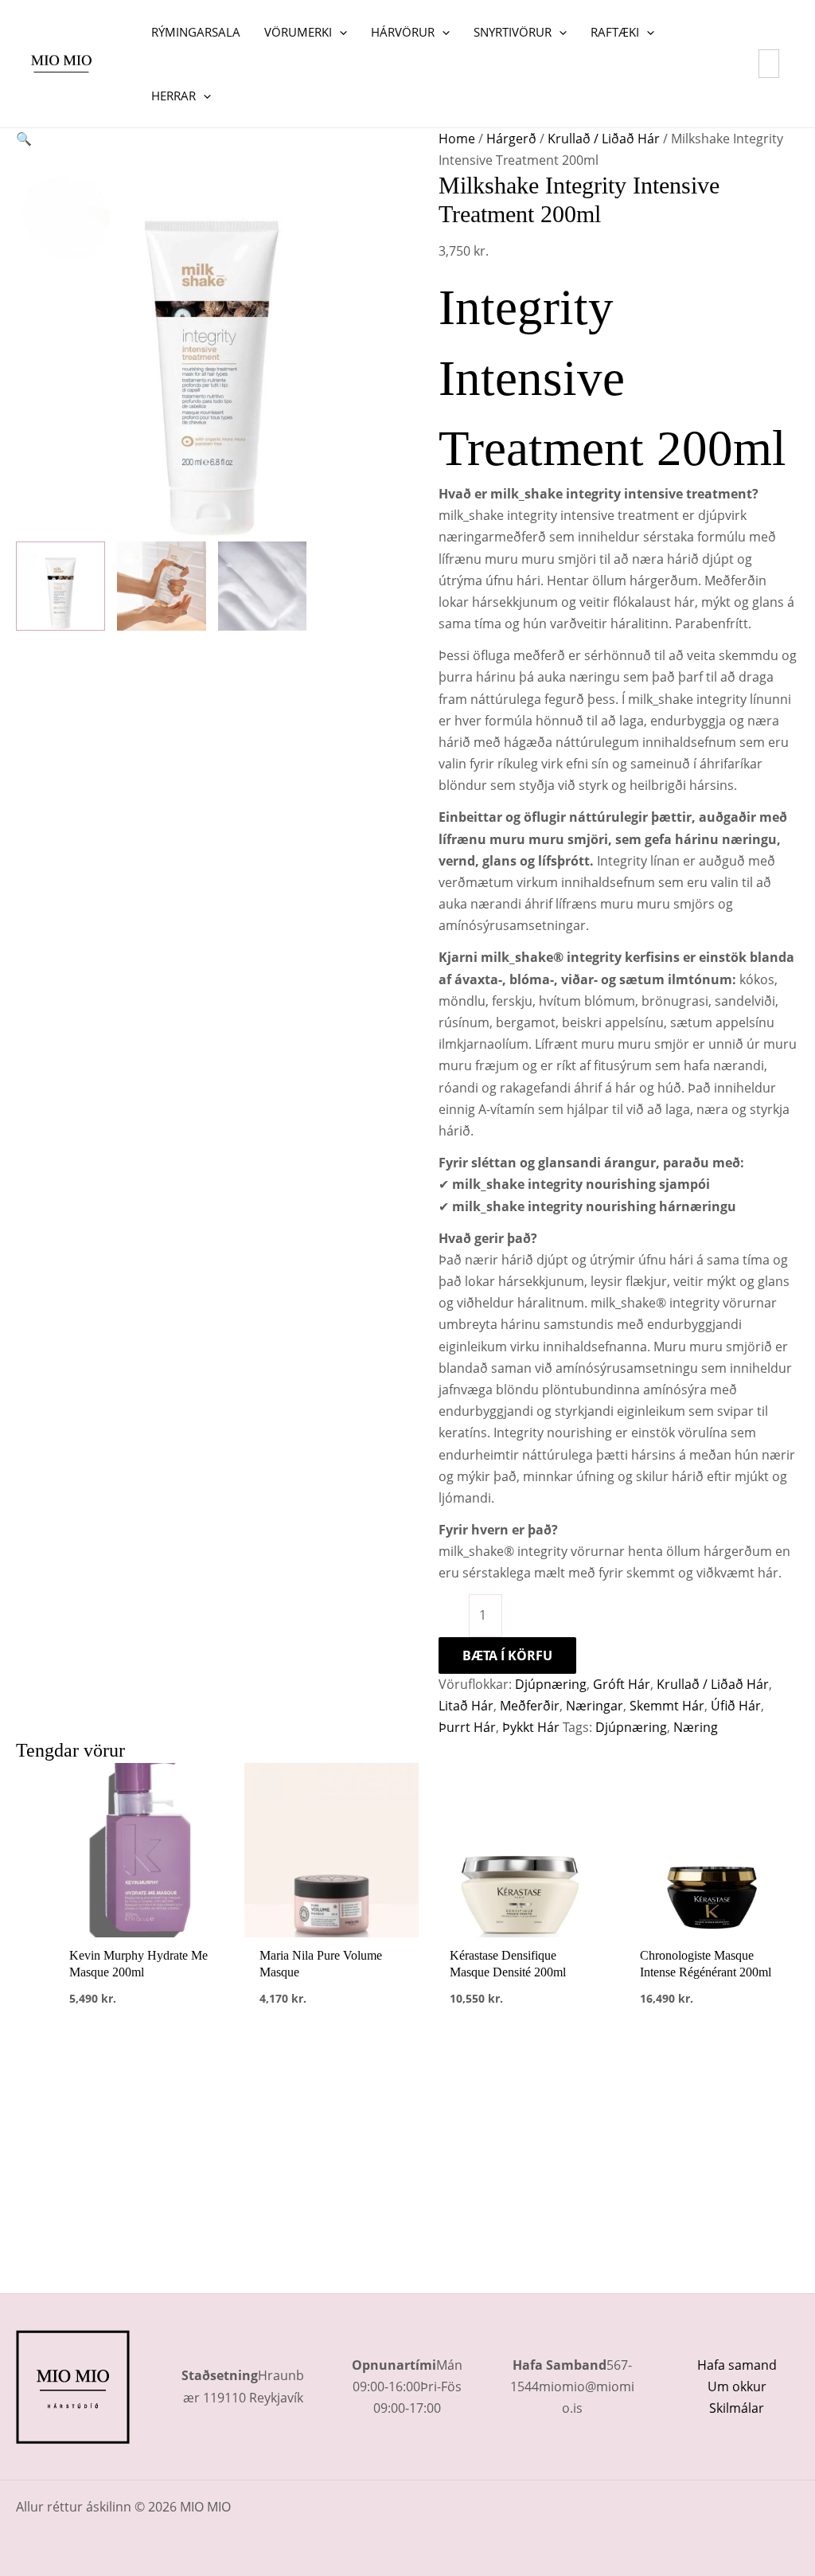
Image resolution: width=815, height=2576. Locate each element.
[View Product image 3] (263, 586)
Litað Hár (466, 1706)
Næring (696, 1727)
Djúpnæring (551, 1684)
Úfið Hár (736, 1706)
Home (457, 139)
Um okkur (737, 2386)
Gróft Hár (622, 1684)
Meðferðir (530, 1706)
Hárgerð (511, 139)
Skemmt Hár (667, 1706)
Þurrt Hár (467, 1727)
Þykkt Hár (531, 1727)
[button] (339, 32)
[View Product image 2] (162, 586)
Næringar (595, 1706)
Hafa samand (737, 2365)
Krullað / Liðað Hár (604, 139)
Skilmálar (737, 2408)
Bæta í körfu (507, 1655)
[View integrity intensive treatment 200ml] (60, 586)
